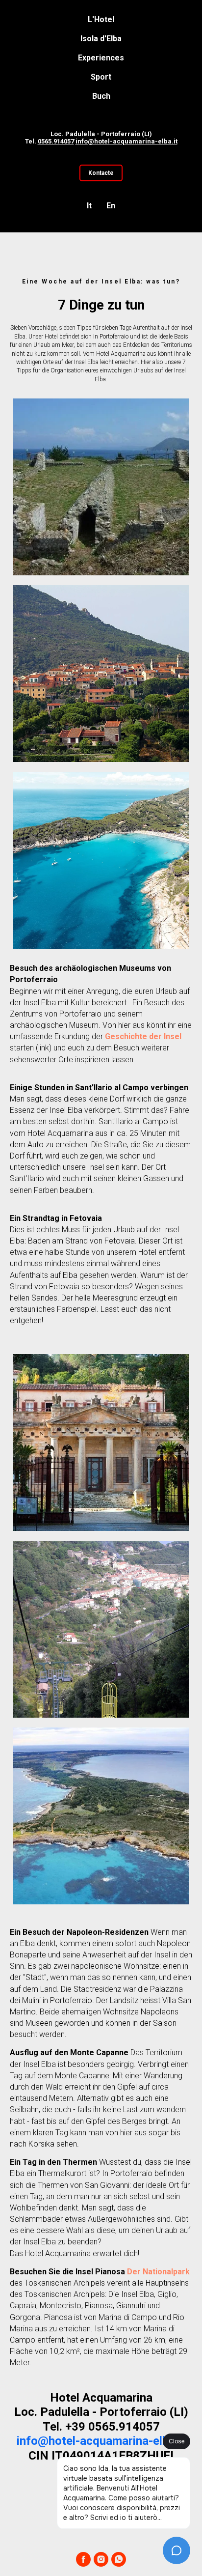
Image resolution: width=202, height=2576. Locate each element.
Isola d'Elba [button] (101, 39)
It (89, 206)
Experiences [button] (101, 58)
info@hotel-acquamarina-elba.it (126, 141)
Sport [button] (101, 77)
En (111, 206)
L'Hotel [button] (101, 19)
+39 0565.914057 (113, 2427)
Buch (101, 96)
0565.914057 (56, 141)
